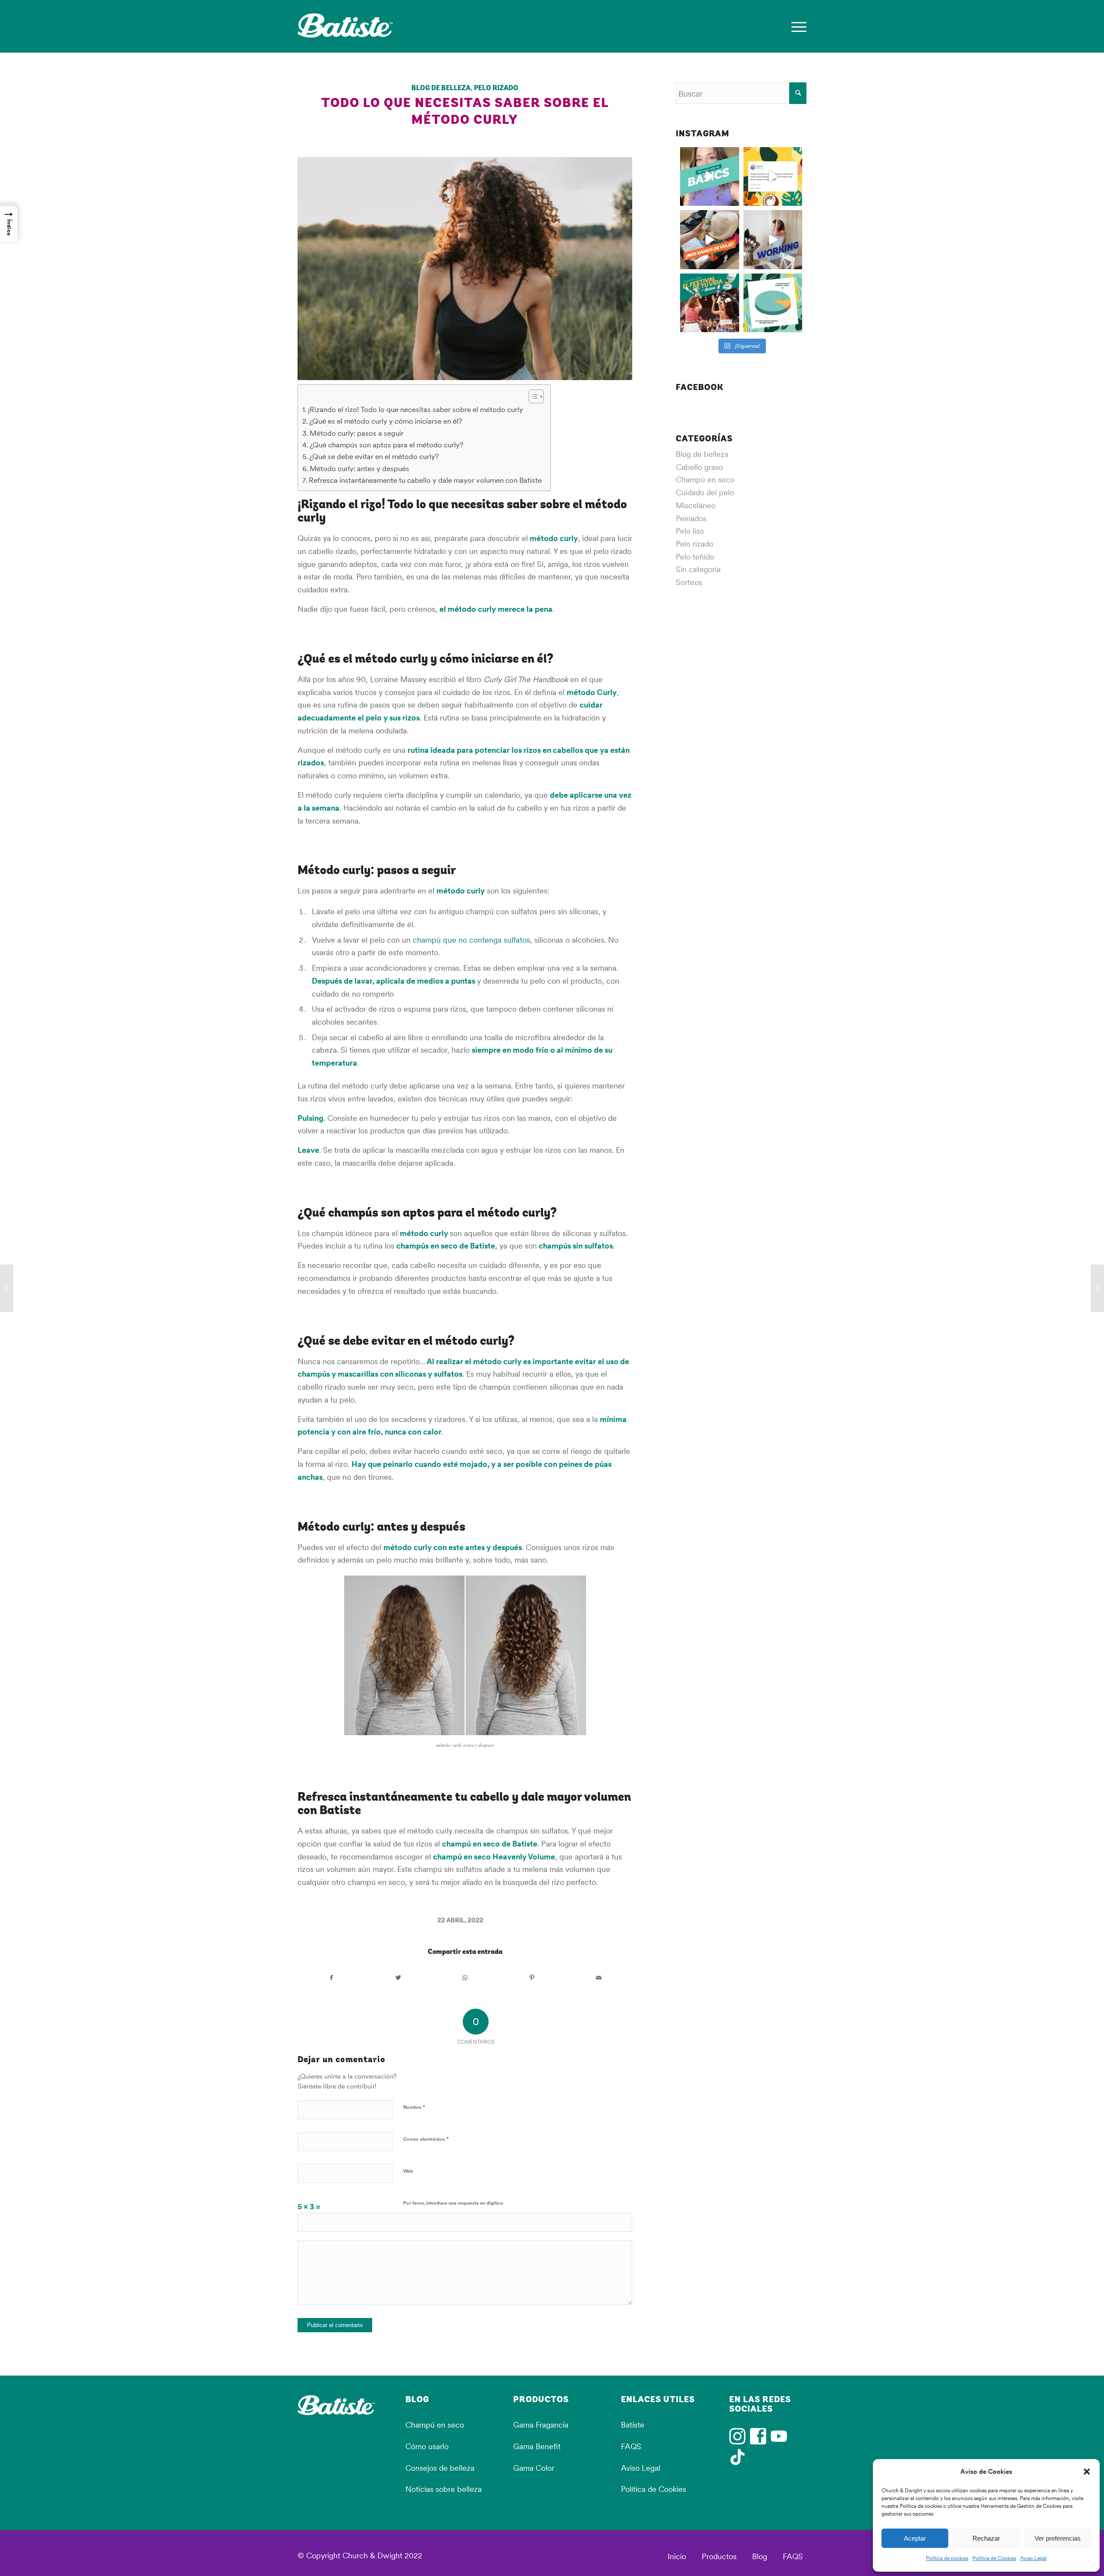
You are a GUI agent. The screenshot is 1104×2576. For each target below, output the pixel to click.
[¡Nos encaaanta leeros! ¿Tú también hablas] (773, 177)
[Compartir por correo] (599, 1978)
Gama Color (534, 2468)
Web (408, 2171)
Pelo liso (690, 531)
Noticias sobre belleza (444, 2489)
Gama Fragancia (541, 2425)
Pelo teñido (695, 557)
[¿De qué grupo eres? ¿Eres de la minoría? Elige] (773, 303)
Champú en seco (705, 480)
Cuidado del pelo (705, 492)
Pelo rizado (496, 88)
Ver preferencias (1058, 2538)
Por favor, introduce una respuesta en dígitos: (453, 2203)
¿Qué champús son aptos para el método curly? (387, 445)
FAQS (631, 2446)
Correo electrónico (426, 2139)
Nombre (414, 2107)
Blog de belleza (441, 88)
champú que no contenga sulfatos (471, 940)
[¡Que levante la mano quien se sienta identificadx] (773, 240)
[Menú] (796, 26)
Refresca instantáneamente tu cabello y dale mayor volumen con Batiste (425, 480)
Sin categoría (698, 569)
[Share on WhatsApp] (465, 1978)
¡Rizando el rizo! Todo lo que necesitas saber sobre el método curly (416, 409)
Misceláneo (696, 505)
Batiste (633, 2425)
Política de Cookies (994, 2558)
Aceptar (915, 2538)
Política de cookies (947, 2558)
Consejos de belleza (440, 2468)
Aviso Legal (1033, 2558)
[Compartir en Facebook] (331, 1978)
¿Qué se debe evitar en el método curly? (374, 456)
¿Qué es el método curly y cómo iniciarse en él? (386, 421)
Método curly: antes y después (359, 469)
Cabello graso (699, 467)
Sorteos (689, 582)
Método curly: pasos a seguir (357, 433)
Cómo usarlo (427, 2446)
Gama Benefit (537, 2446)
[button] (1087, 2472)
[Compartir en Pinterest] (532, 1978)
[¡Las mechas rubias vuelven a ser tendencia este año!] (7, 1288)
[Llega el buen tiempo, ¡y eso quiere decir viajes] (710, 240)
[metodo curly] (465, 269)
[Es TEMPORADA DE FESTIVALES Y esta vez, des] (710, 303)
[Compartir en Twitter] (398, 1978)
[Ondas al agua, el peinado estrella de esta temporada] (1097, 1288)
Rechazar (986, 2538)
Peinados (691, 518)
